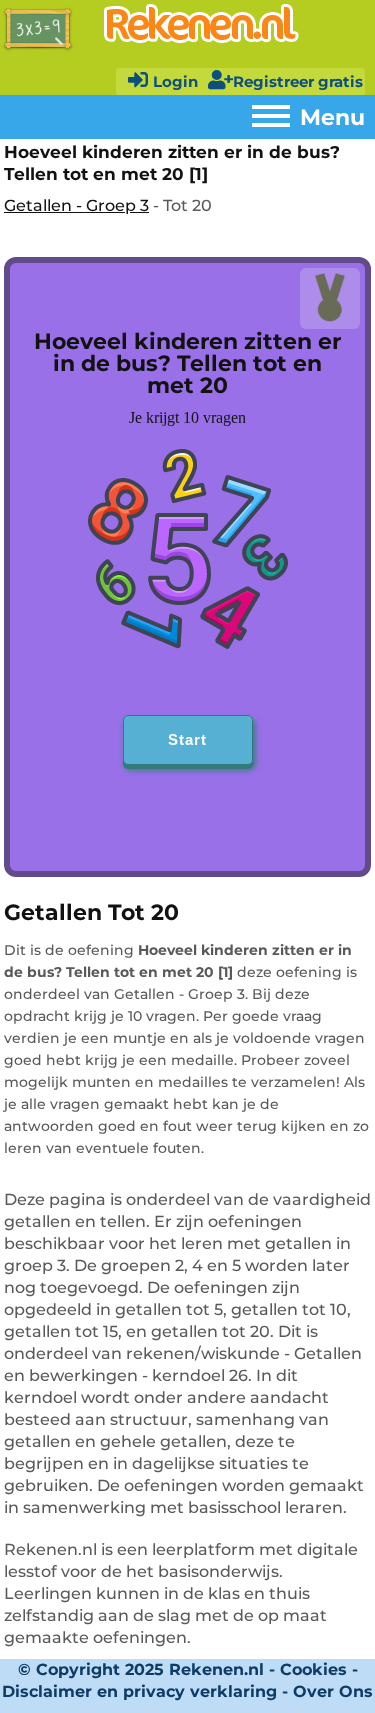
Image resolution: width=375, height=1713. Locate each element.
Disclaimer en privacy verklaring (139, 1691)
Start (187, 739)
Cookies (313, 1669)
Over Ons (333, 1691)
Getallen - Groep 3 (76, 205)
